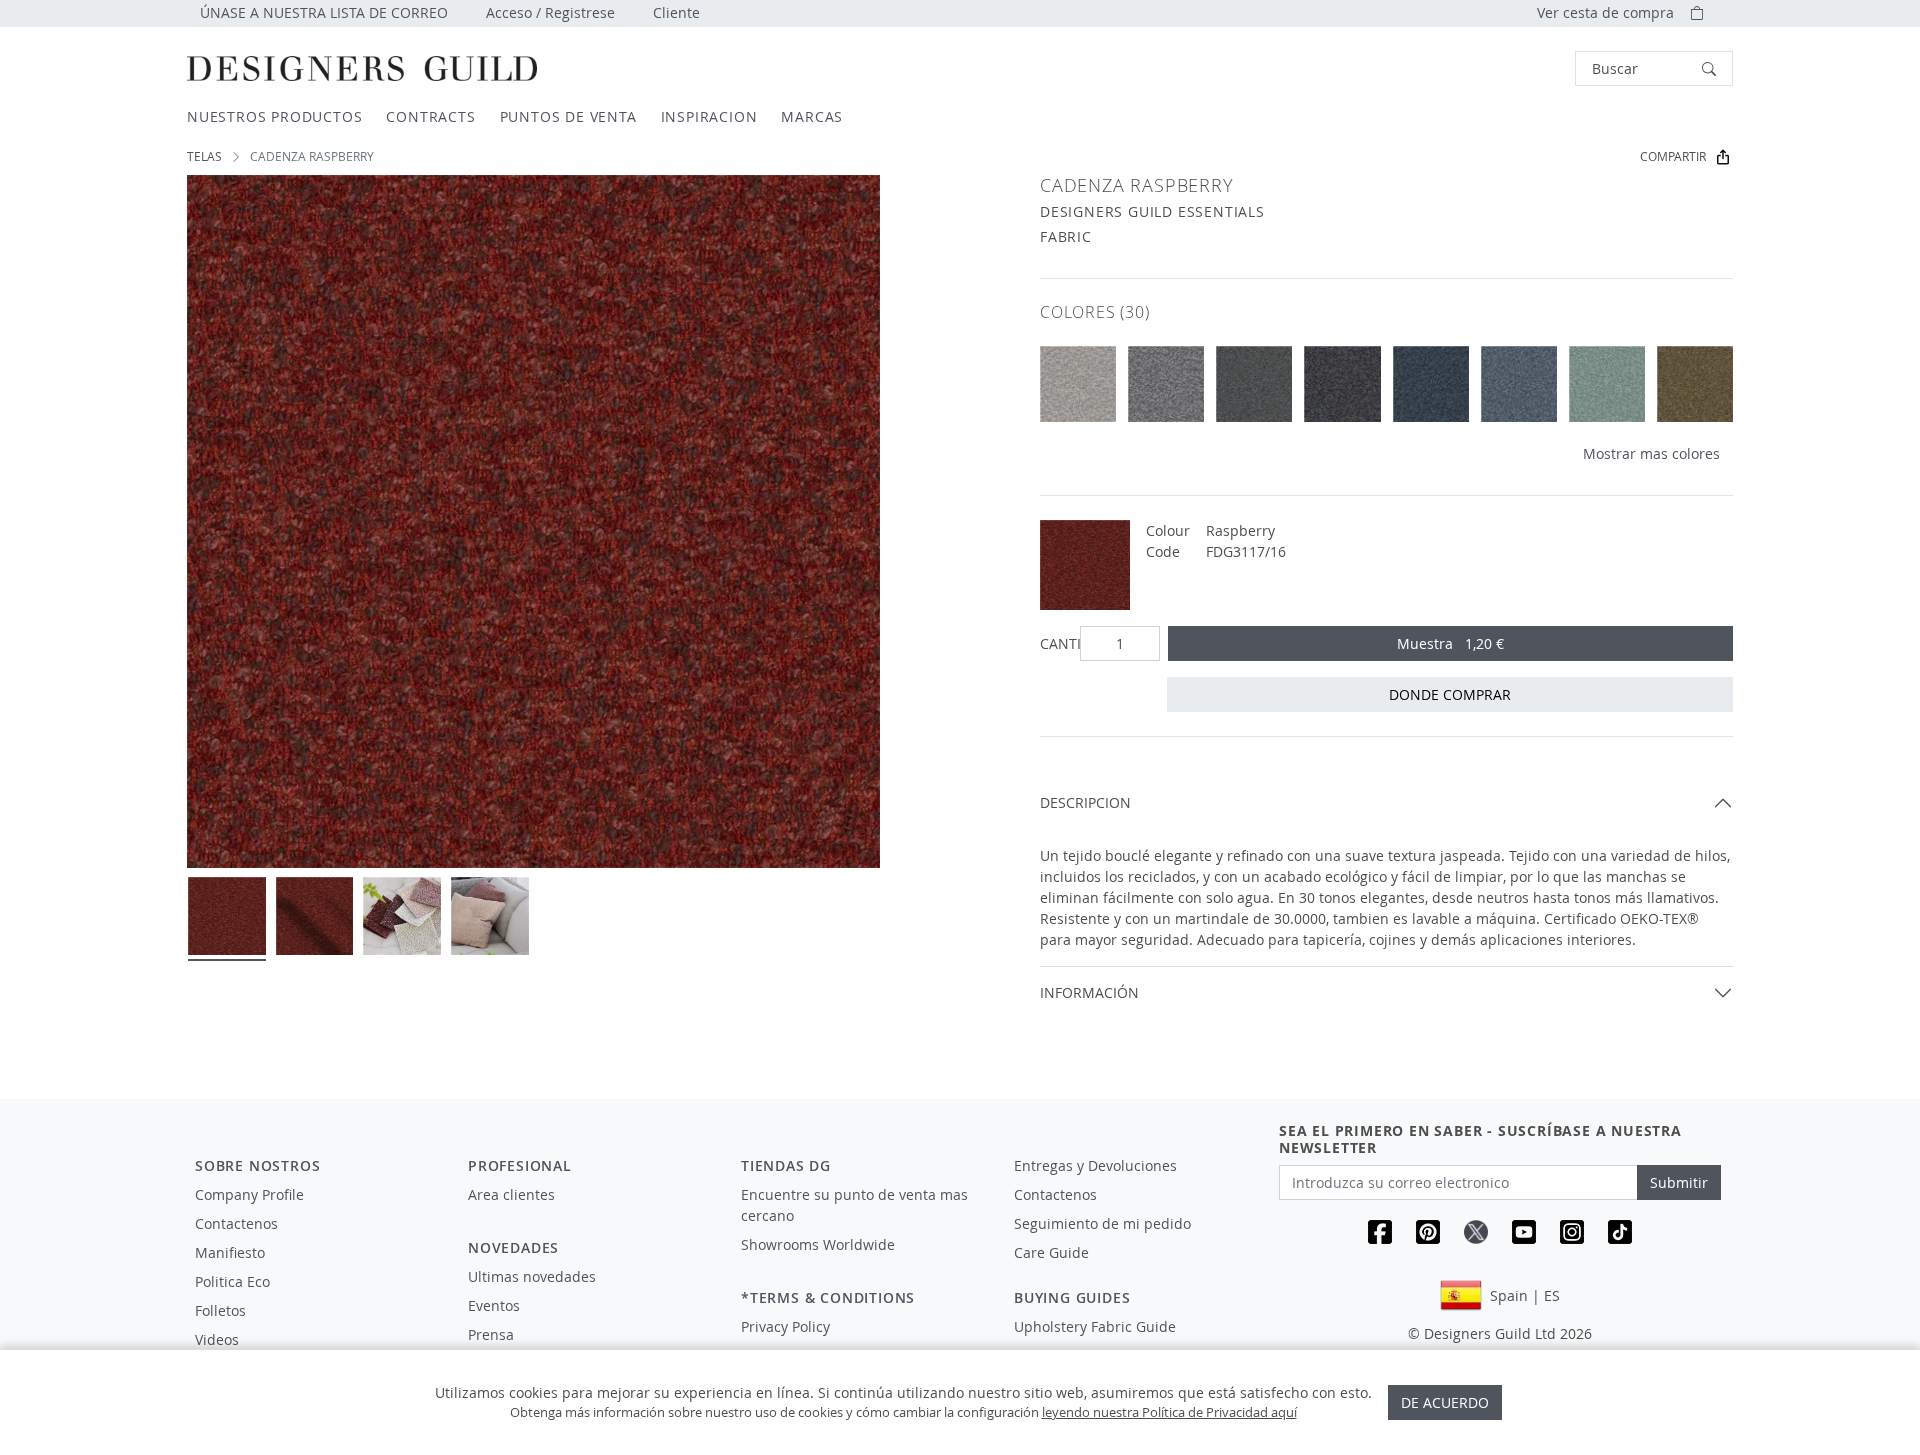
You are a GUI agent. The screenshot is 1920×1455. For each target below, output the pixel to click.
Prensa (491, 1334)
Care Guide (1051, 1252)
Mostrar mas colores (1651, 453)
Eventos (494, 1305)
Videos (217, 1339)
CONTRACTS (430, 116)
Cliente (676, 12)
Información (1089, 992)
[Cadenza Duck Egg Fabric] (1607, 384)
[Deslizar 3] (402, 916)
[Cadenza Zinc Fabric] (1166, 384)
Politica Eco (232, 1281)
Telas (204, 156)
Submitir (1679, 1182)
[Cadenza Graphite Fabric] (1254, 384)
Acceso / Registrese (550, 12)
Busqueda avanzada (1519, 68)
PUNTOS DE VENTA (568, 116)
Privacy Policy (785, 1326)
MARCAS (812, 116)
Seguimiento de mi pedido (1102, 1223)
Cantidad (1056, 643)
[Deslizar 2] (315, 916)
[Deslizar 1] (227, 916)
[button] (1654, 68)
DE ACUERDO (1445, 1402)
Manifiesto (230, 1252)
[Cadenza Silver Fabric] (1078, 384)
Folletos (220, 1310)
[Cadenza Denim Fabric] (1519, 384)
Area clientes (511, 1194)
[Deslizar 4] (490, 916)
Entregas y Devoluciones (1095, 1165)
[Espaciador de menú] (590, 1213)
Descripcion (1085, 802)
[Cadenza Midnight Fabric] (1431, 384)
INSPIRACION (709, 116)
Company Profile (249, 1194)
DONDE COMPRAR (1450, 694)
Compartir (1673, 156)
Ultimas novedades (532, 1276)
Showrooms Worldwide (818, 1244)
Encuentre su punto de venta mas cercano (854, 1205)
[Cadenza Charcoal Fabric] (1342, 384)
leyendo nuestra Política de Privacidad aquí (1169, 1412)
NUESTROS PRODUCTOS (274, 116)
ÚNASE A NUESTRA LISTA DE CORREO (324, 12)
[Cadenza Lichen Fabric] (1695, 384)
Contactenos (236, 1223)
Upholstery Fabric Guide (1095, 1326)
